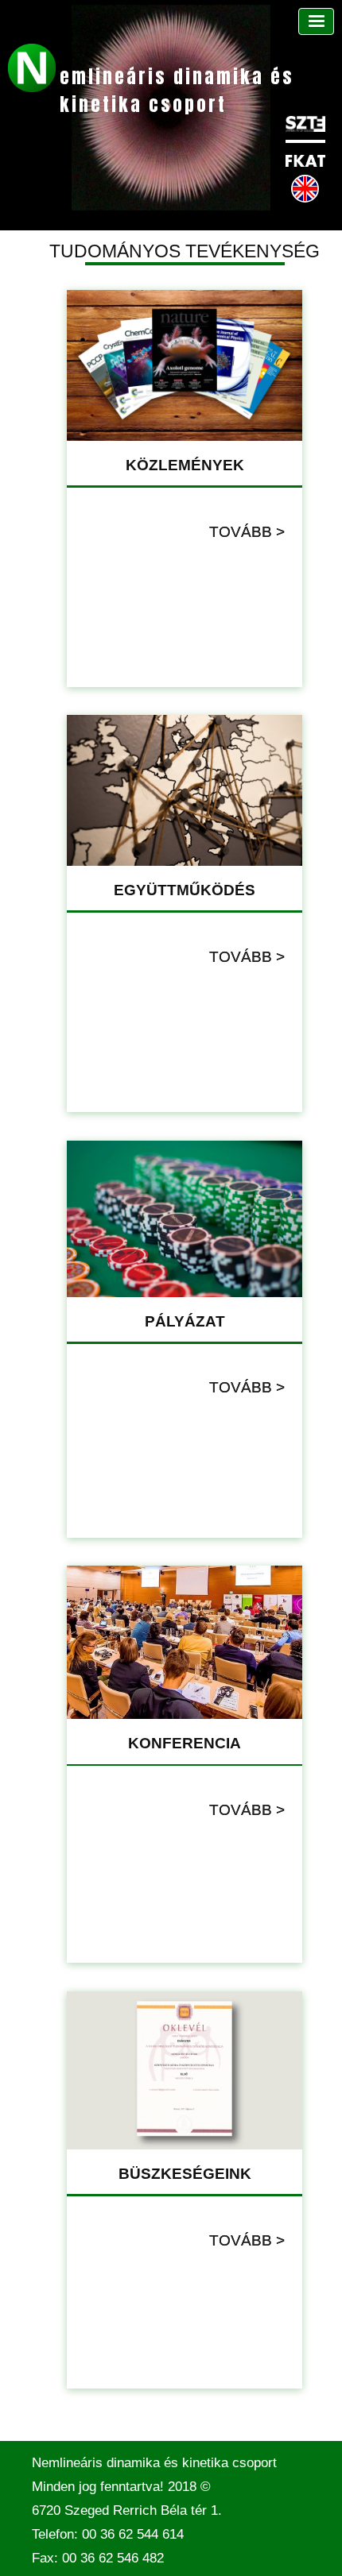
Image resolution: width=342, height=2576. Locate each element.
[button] (316, 21)
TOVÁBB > (247, 532)
